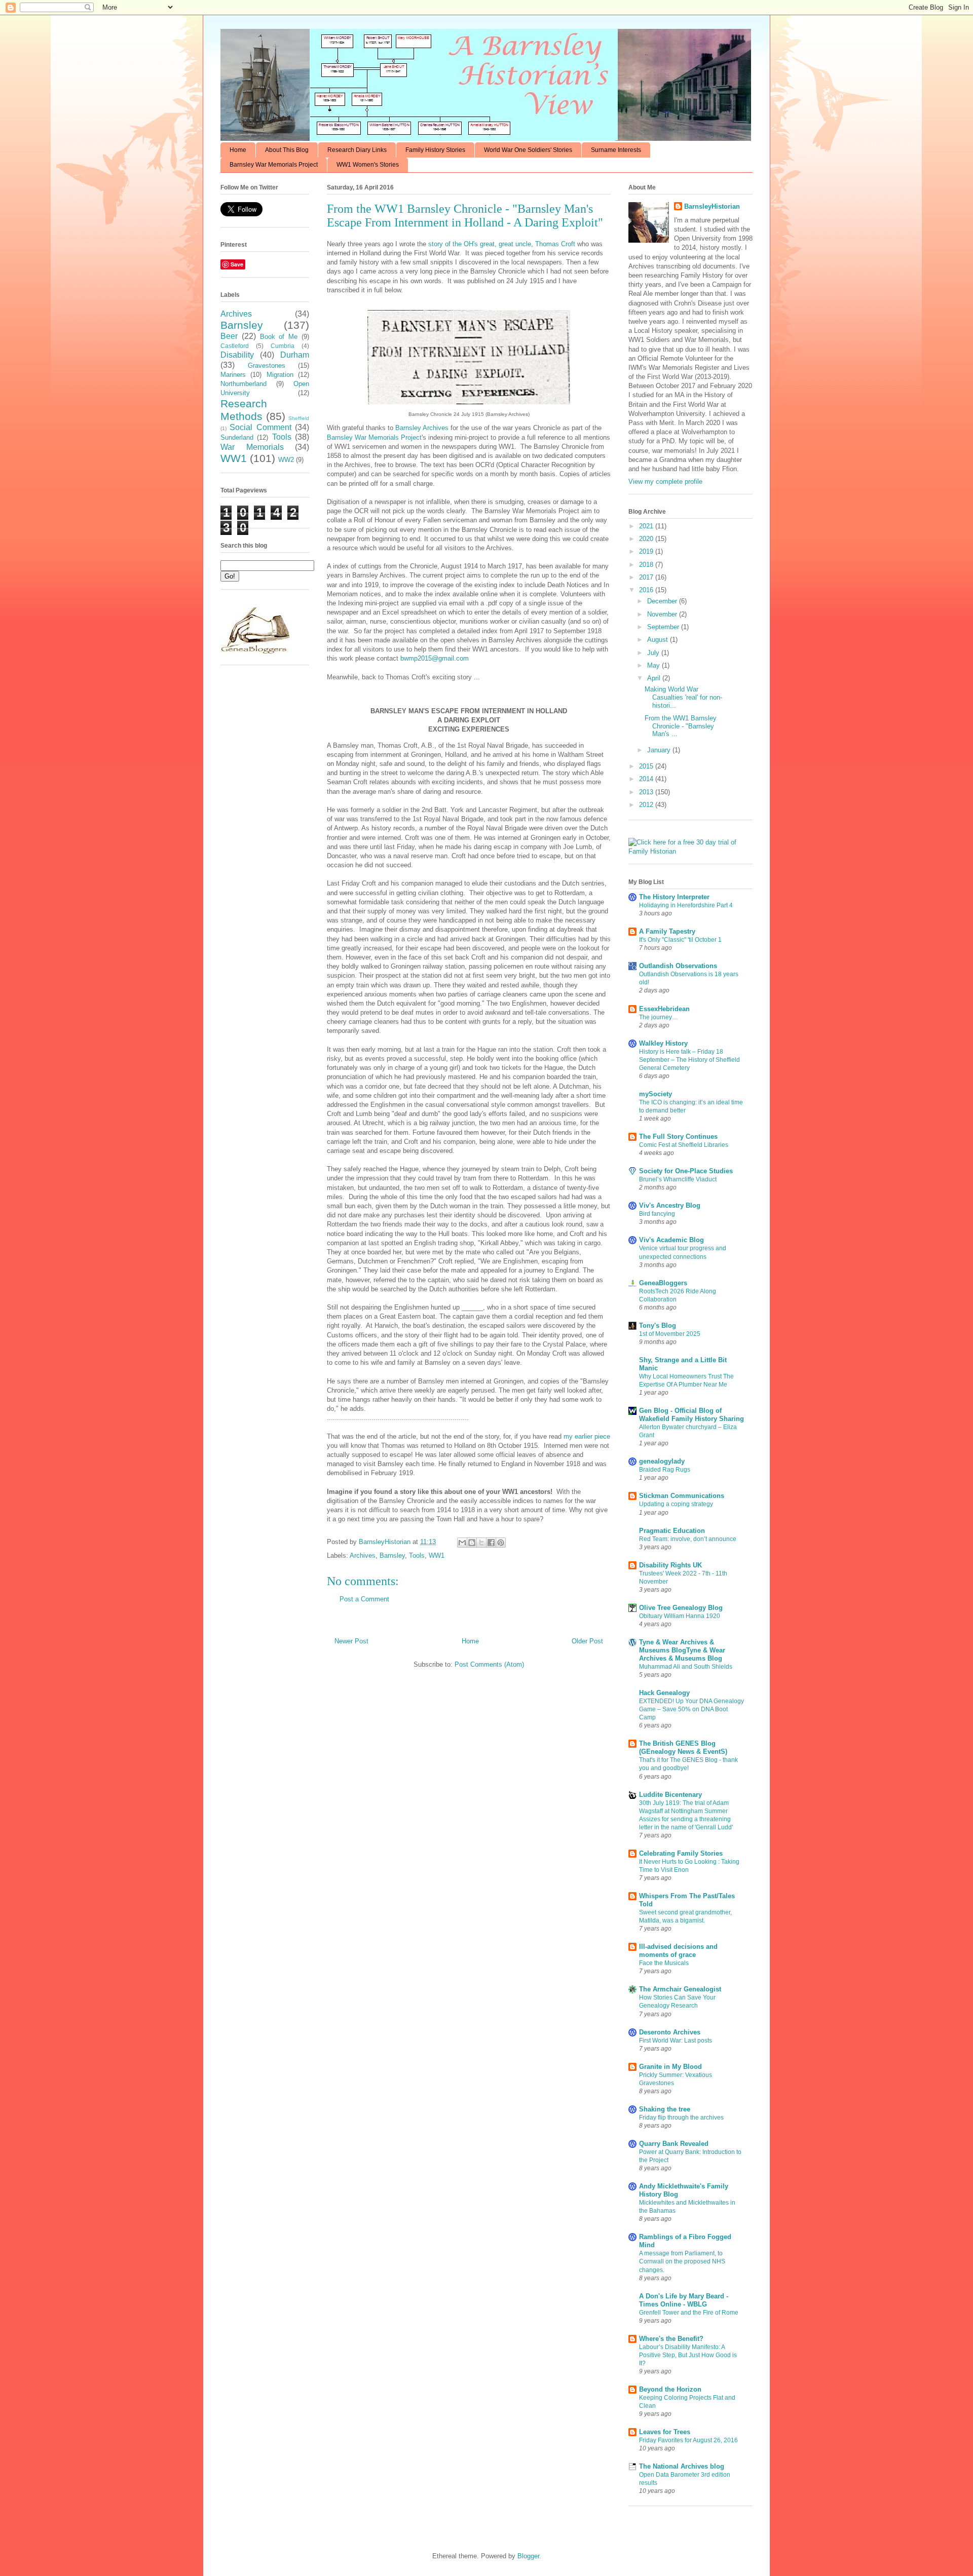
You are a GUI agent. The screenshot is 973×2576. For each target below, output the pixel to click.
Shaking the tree (665, 2109)
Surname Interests (616, 150)
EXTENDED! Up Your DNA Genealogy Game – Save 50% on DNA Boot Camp (691, 1709)
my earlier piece (587, 1436)
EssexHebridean (664, 1009)
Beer (229, 336)
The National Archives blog (682, 2466)
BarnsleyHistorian (712, 206)
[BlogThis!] (472, 1543)
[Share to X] (481, 1543)
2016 (647, 590)
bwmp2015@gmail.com (435, 658)
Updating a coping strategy (676, 1504)
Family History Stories (435, 150)
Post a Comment (364, 1599)
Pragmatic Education (672, 1531)
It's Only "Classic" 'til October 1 (680, 940)
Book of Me (279, 337)
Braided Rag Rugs (665, 1470)
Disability (237, 355)
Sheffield (299, 418)
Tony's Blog (658, 1325)
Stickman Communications (682, 1496)
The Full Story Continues (678, 1137)
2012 (647, 805)
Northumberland (244, 384)
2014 (647, 779)
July (654, 653)
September (664, 627)
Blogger (528, 2556)
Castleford (235, 346)
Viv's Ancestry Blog (670, 1205)
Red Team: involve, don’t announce (688, 1539)
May (654, 665)
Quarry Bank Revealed (674, 2144)
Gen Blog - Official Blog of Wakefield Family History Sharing (691, 1415)
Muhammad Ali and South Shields (686, 1667)
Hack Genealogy (664, 1693)
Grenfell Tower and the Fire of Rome (689, 2313)
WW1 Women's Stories (368, 165)
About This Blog (287, 150)
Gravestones (267, 366)
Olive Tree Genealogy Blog (681, 1608)
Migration (280, 375)
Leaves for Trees (665, 2432)
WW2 (286, 460)
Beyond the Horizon (670, 2389)
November (663, 614)
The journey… (659, 1017)
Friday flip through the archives (681, 2118)
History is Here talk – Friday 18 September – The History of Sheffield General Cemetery (689, 1060)
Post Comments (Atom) (489, 1664)
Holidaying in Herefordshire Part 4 (686, 905)
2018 (647, 565)
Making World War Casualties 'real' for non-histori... (683, 697)
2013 (647, 792)
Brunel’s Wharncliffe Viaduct (678, 1179)
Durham (295, 355)
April (655, 678)
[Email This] (462, 1543)
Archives (363, 1555)
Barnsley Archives (422, 428)
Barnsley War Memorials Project (274, 165)
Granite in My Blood (670, 2067)
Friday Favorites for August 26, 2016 (688, 2440)
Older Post (587, 1641)
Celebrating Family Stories (681, 1853)
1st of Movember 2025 (670, 1334)
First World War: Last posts (676, 2041)
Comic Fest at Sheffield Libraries (684, 1145)
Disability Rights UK (670, 1565)
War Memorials (252, 447)
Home (238, 150)
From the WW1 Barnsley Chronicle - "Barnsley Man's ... (681, 726)
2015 (647, 766)
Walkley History (663, 1043)
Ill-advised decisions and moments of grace (678, 1951)
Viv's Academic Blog (671, 1240)
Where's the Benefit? (671, 2339)
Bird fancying (657, 1214)
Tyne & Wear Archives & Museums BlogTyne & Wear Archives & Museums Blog (682, 1650)
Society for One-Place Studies (686, 1171)
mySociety (656, 1094)
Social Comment (260, 427)
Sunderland (237, 437)
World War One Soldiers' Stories (528, 150)
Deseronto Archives (670, 2032)
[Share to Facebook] (491, 1543)
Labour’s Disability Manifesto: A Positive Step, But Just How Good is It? (688, 2355)
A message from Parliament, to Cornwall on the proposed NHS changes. (682, 2261)
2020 (647, 539)
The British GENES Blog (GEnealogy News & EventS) (683, 1747)
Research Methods (244, 410)
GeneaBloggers (663, 1283)
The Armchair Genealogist (680, 1989)
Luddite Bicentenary (670, 1795)
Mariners (233, 375)
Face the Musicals (664, 1963)
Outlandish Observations (678, 966)
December (663, 601)
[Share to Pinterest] (501, 1543)
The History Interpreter (674, 897)
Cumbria (283, 346)
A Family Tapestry (667, 931)
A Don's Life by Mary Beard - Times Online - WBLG (684, 2300)
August (659, 640)
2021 (647, 526)
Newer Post (351, 1641)
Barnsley (392, 1555)
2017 (647, 577)
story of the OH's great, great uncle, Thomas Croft (502, 244)
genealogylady (662, 1461)
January (660, 750)
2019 (647, 551)
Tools (417, 1555)
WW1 (437, 1555)
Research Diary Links (357, 150)
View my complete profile (665, 482)
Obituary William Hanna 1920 (680, 1616)
